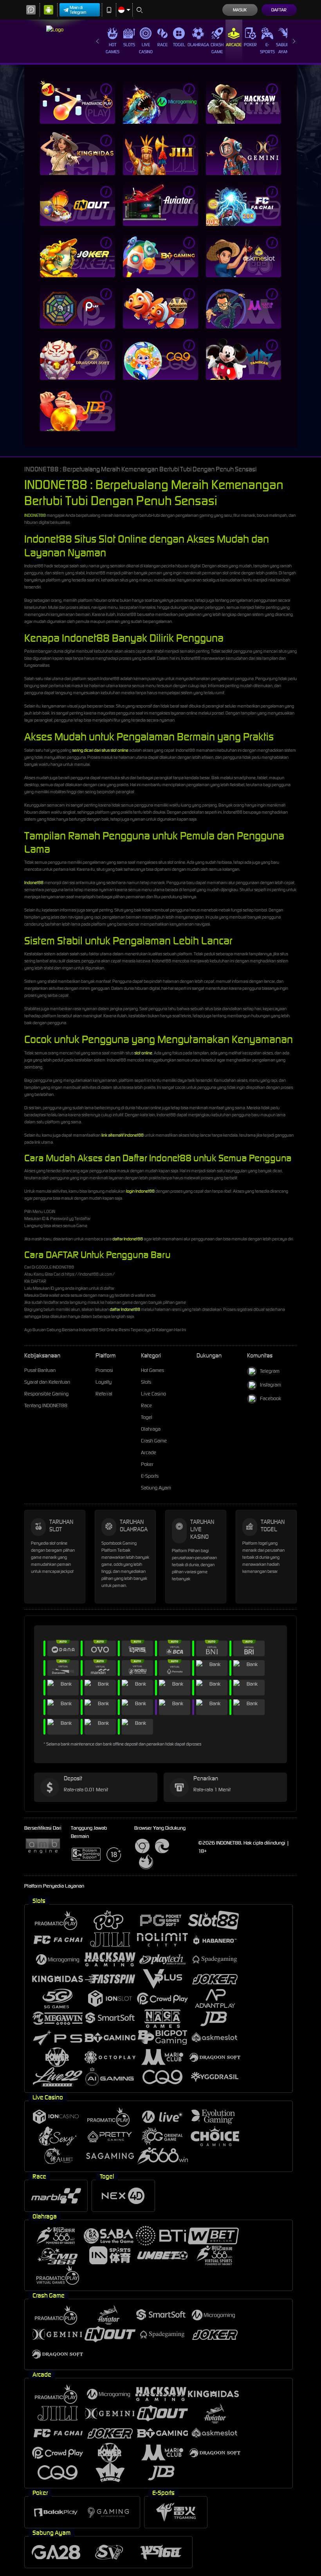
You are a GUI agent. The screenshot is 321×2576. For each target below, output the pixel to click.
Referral (104, 1394)
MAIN (78, 102)
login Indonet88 (140, 1191)
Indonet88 (34, 883)
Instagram (271, 1385)
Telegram (270, 1371)
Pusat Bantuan (40, 1370)
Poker (250, 45)
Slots (129, 45)
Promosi (104, 1370)
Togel (179, 45)
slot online (143, 1053)
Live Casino (146, 48)
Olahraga (198, 45)
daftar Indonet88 (128, 1239)
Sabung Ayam (284, 48)
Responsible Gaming (46, 1394)
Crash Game (217, 48)
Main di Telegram (78, 10)
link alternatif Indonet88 (123, 1135)
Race (162, 45)
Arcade (234, 45)
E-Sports (267, 48)
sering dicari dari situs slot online (100, 750)
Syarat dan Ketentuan (47, 1382)
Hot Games (113, 48)
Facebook (271, 1398)
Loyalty (104, 1382)
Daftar (279, 10)
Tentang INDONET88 (46, 1405)
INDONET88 (35, 515)
